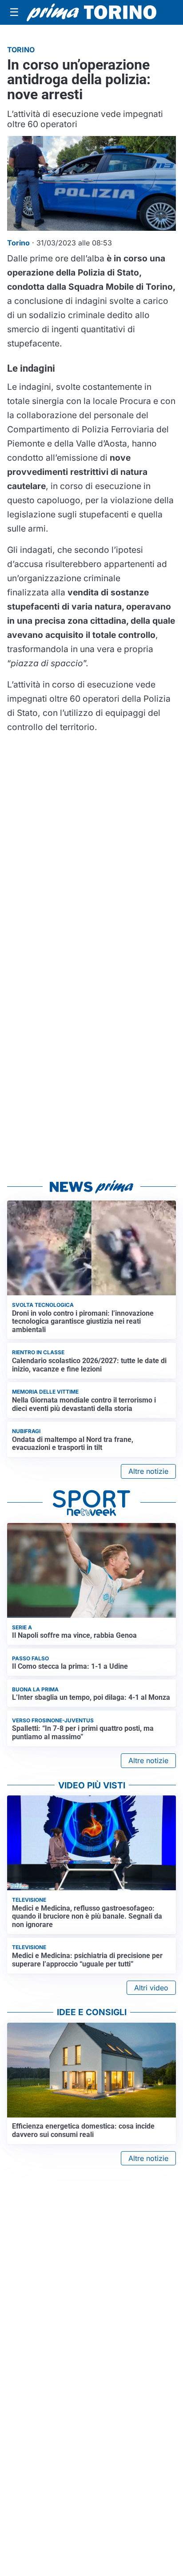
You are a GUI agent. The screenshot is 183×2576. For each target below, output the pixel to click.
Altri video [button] (151, 1988)
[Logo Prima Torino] (91, 13)
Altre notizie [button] (148, 1471)
